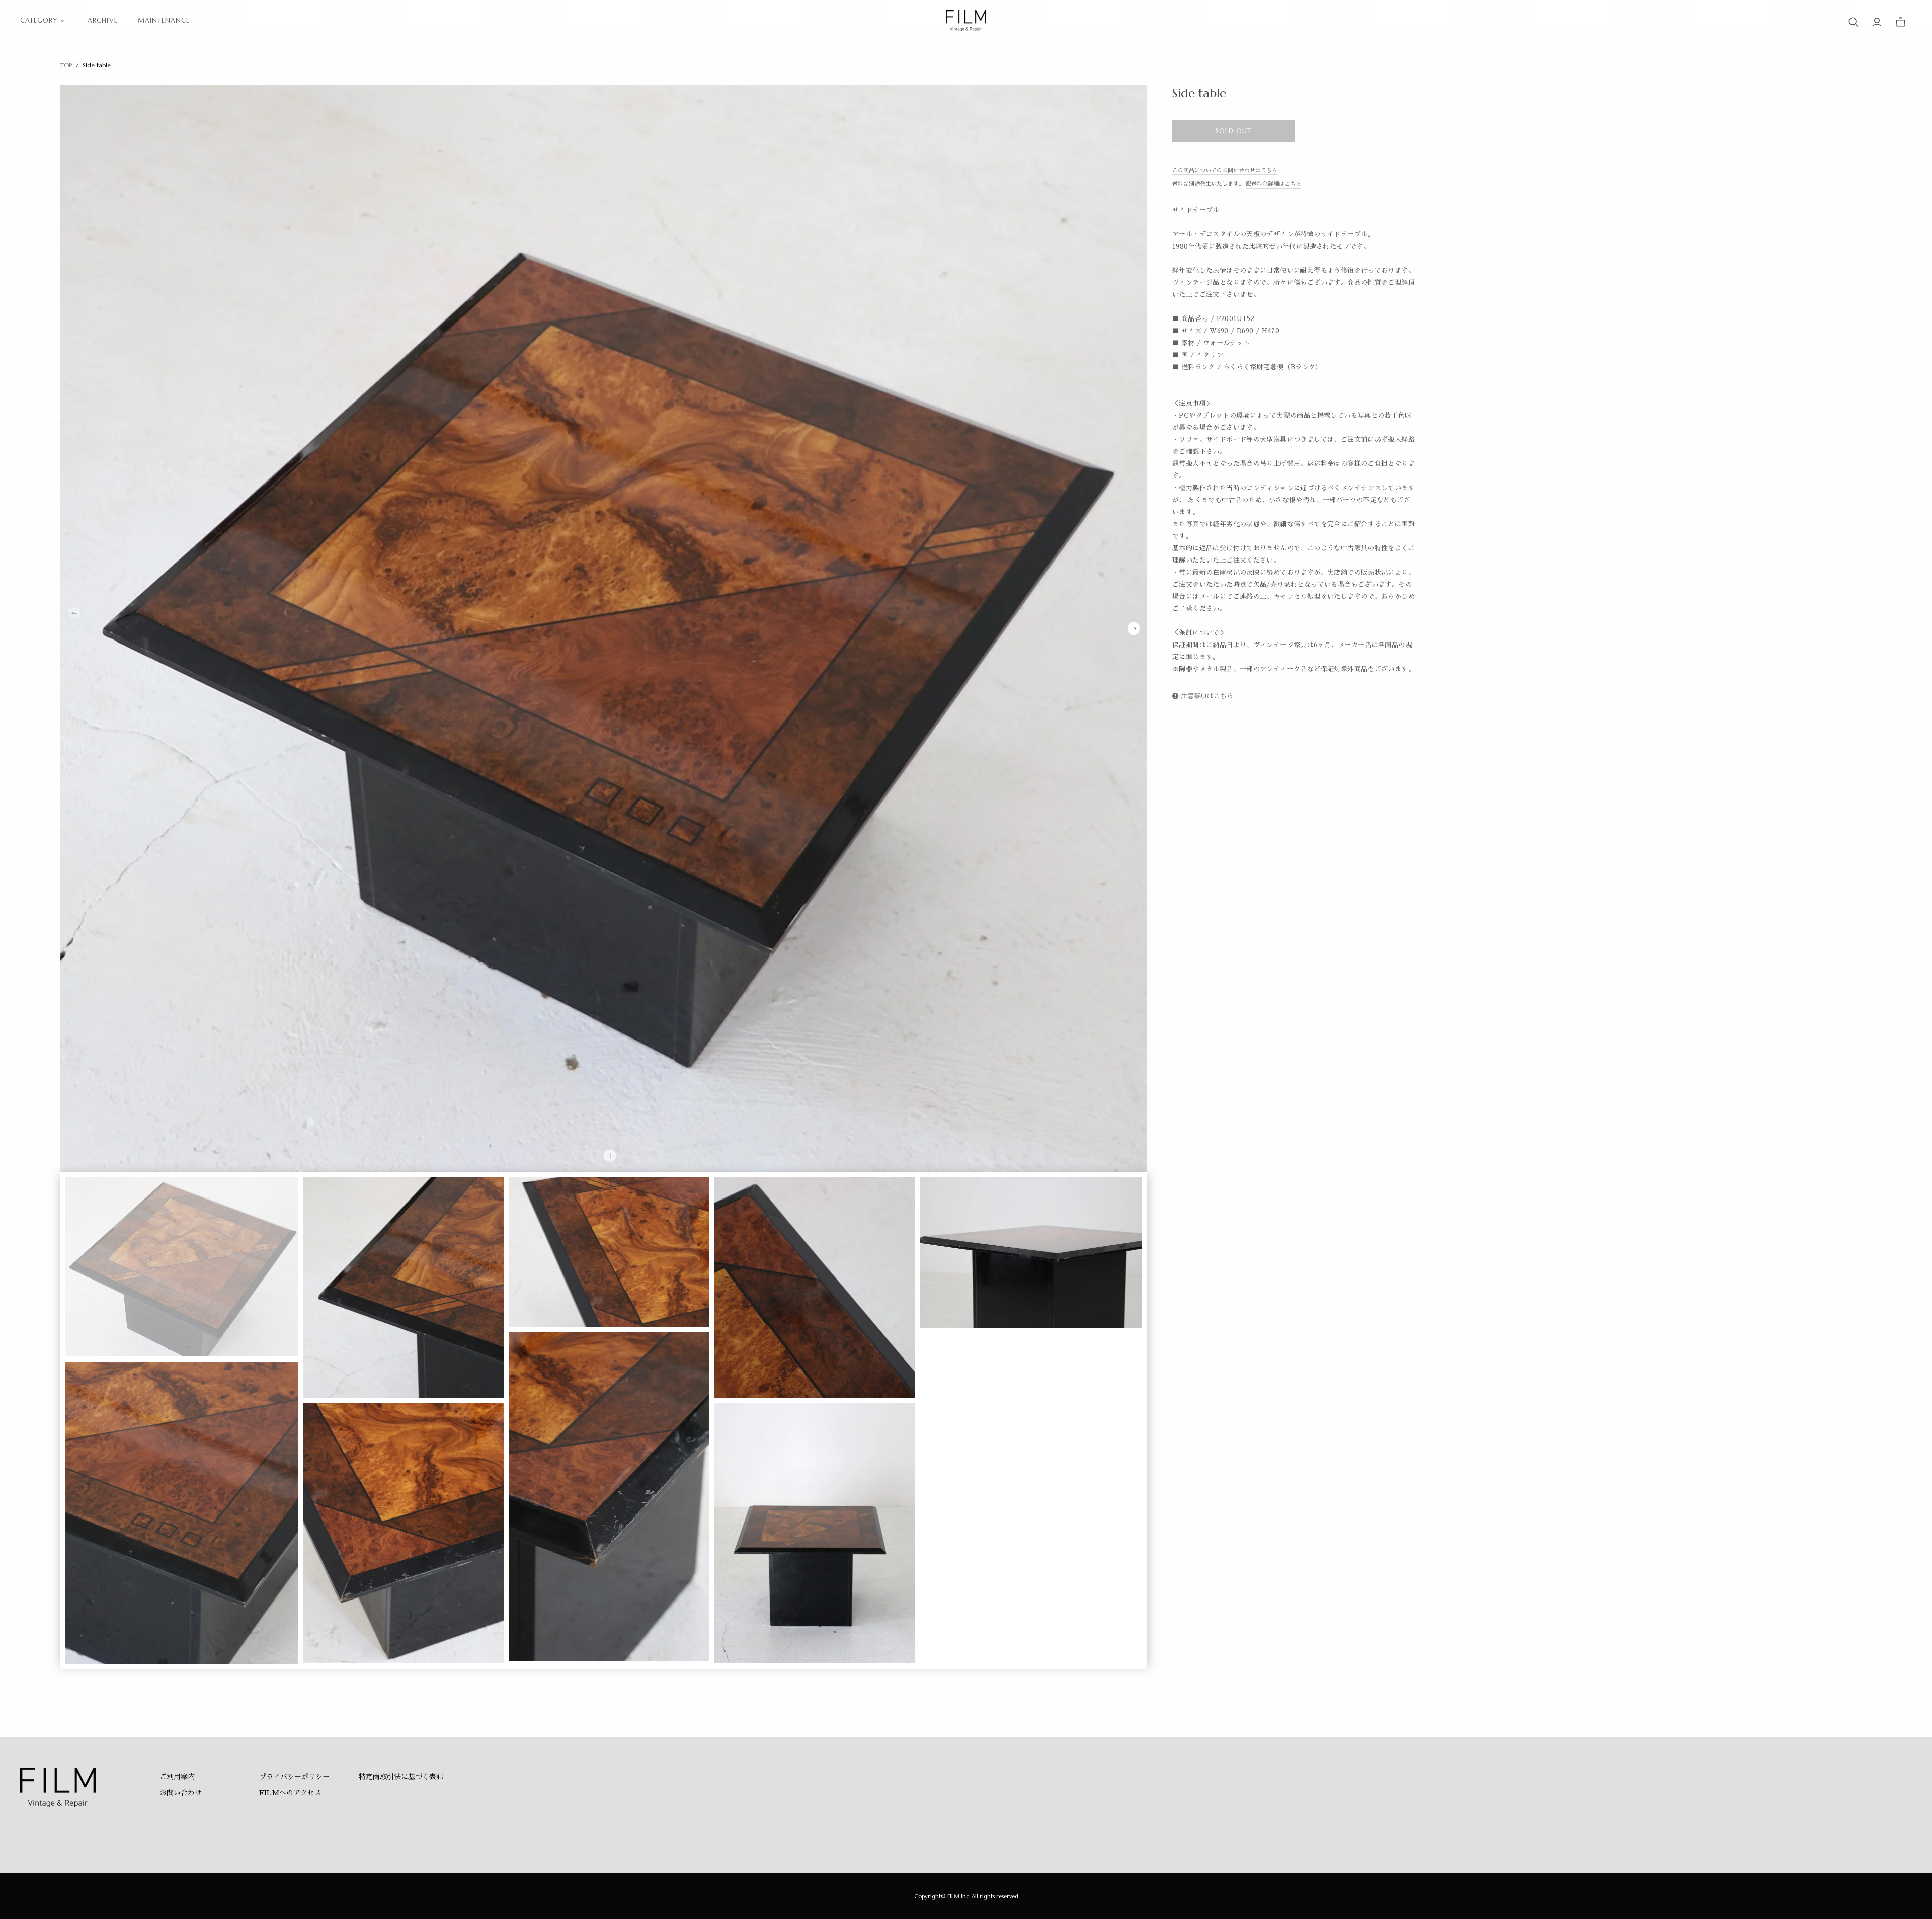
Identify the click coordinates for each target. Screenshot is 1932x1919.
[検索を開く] (1854, 22)
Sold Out (1233, 131)
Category (39, 20)
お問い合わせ (181, 1793)
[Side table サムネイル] (182, 1267)
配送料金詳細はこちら (1273, 184)
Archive (102, 20)
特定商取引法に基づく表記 (401, 1777)
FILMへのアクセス (290, 1793)
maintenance (164, 20)
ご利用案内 (177, 1777)
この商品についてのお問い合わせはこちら (1225, 170)
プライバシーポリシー (294, 1777)
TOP (66, 65)
